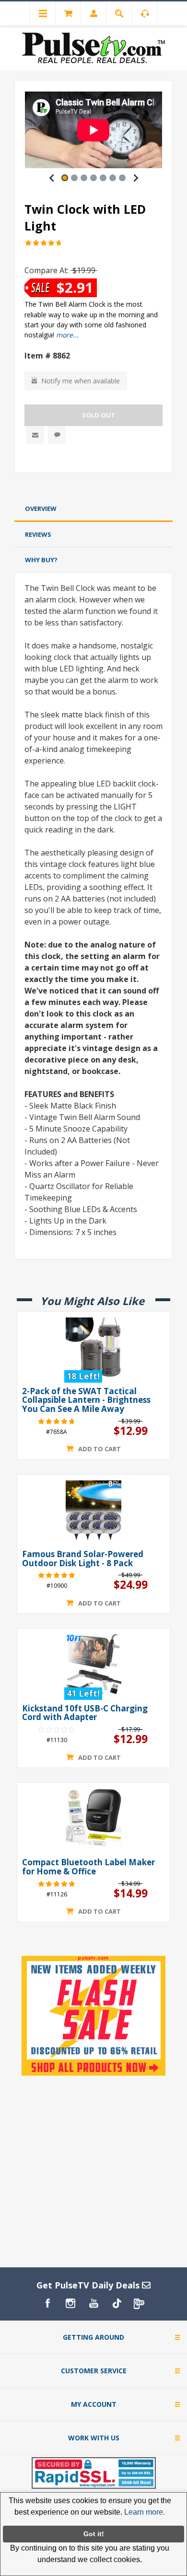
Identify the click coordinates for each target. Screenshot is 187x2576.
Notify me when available (81, 381)
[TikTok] (117, 2303)
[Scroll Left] (51, 178)
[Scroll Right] (136, 178)
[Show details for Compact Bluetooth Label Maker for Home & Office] (93, 1818)
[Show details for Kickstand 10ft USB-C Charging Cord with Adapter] (93, 1664)
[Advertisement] (93, 487)
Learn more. (145, 2512)
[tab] (93, 509)
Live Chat (57, 435)
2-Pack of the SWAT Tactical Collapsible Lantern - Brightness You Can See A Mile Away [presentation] (86, 1400)
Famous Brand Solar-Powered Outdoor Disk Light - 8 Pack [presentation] (83, 1559)
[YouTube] (93, 2303)
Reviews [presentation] (38, 534)
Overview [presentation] (41, 508)
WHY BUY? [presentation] (41, 560)
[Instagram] (70, 2303)
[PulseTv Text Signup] (140, 2303)
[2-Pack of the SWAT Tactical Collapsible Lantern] (93, 1347)
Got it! (94, 2534)
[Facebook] (47, 2303)
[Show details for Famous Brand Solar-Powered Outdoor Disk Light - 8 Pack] (93, 1510)
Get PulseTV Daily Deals (89, 2285)
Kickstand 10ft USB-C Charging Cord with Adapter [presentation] (85, 1713)
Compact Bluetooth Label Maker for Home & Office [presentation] (88, 1867)
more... (67, 335)
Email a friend (35, 435)
